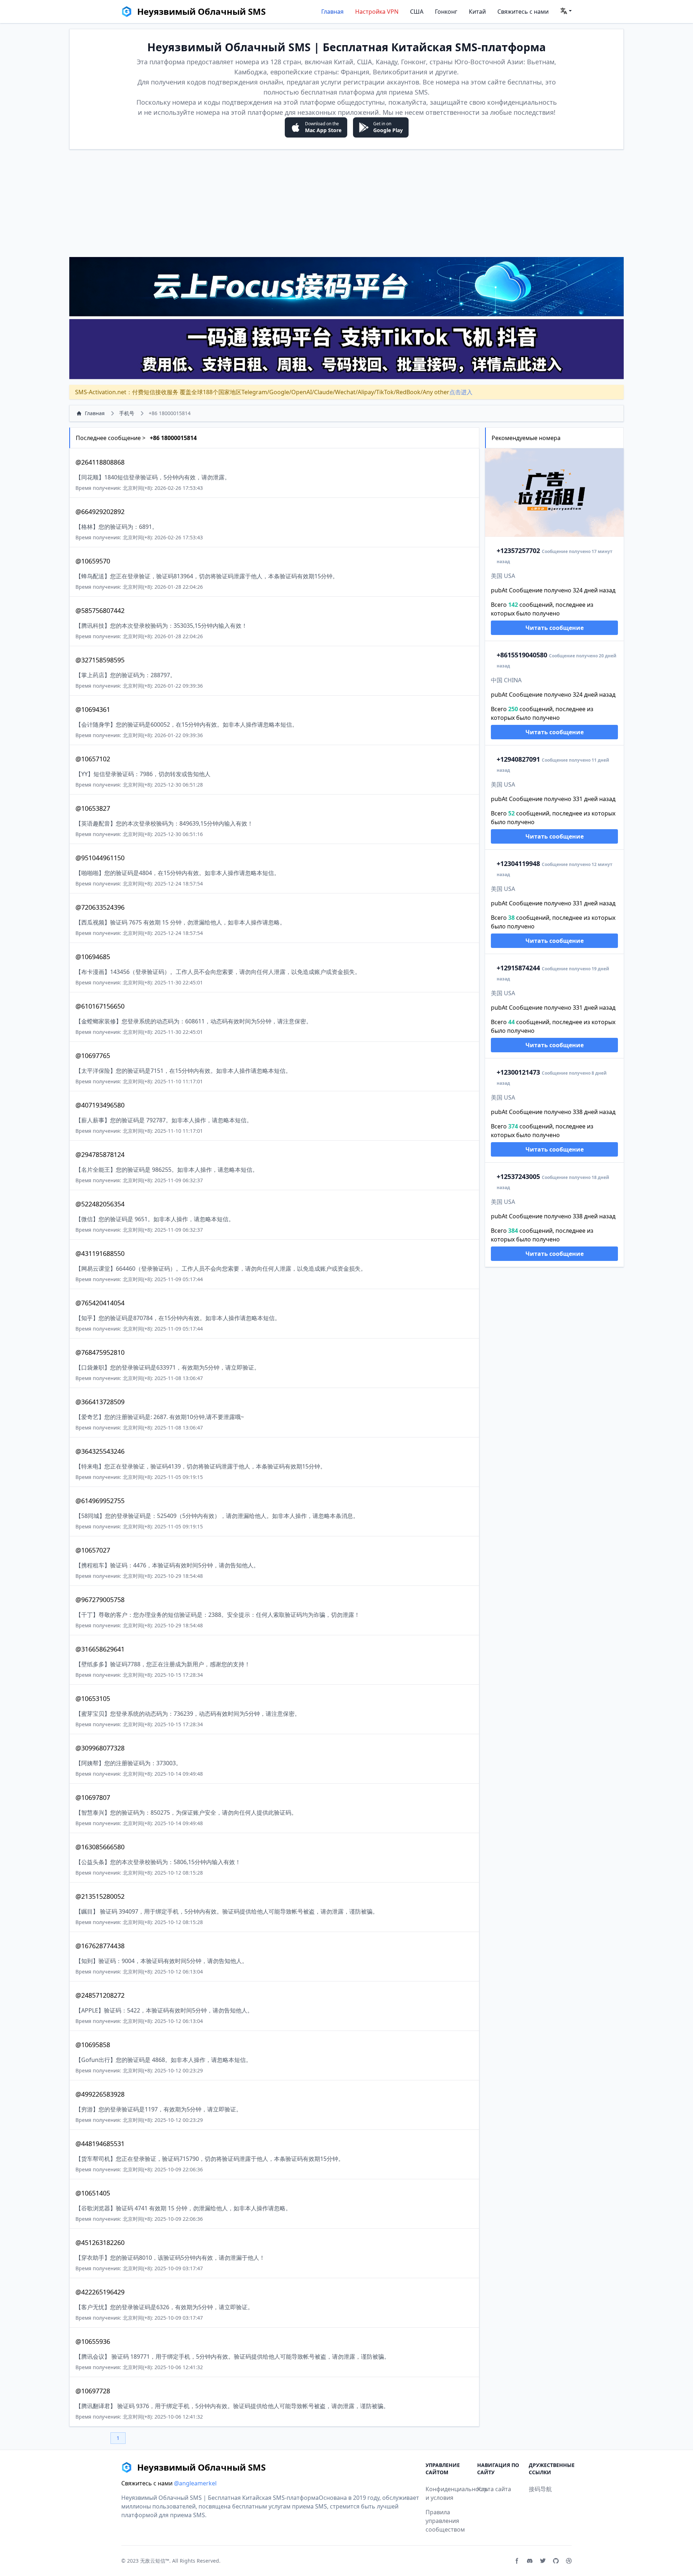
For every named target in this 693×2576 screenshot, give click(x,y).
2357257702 (518, 551)
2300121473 (518, 1072)
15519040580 (522, 655)
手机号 (127, 413)
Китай (477, 12)
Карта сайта (494, 2489)
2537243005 (518, 1176)
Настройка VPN (377, 12)
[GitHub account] (556, 2561)
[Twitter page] (543, 2561)
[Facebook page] (517, 2561)
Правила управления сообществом (445, 2521)
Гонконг (446, 12)
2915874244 (518, 968)
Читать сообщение (555, 628)
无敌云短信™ (155, 2561)
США (417, 12)
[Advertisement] (346, 203)
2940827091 (518, 759)
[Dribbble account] (569, 2561)
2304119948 (518, 863)
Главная (332, 12)
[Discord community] (530, 2561)
